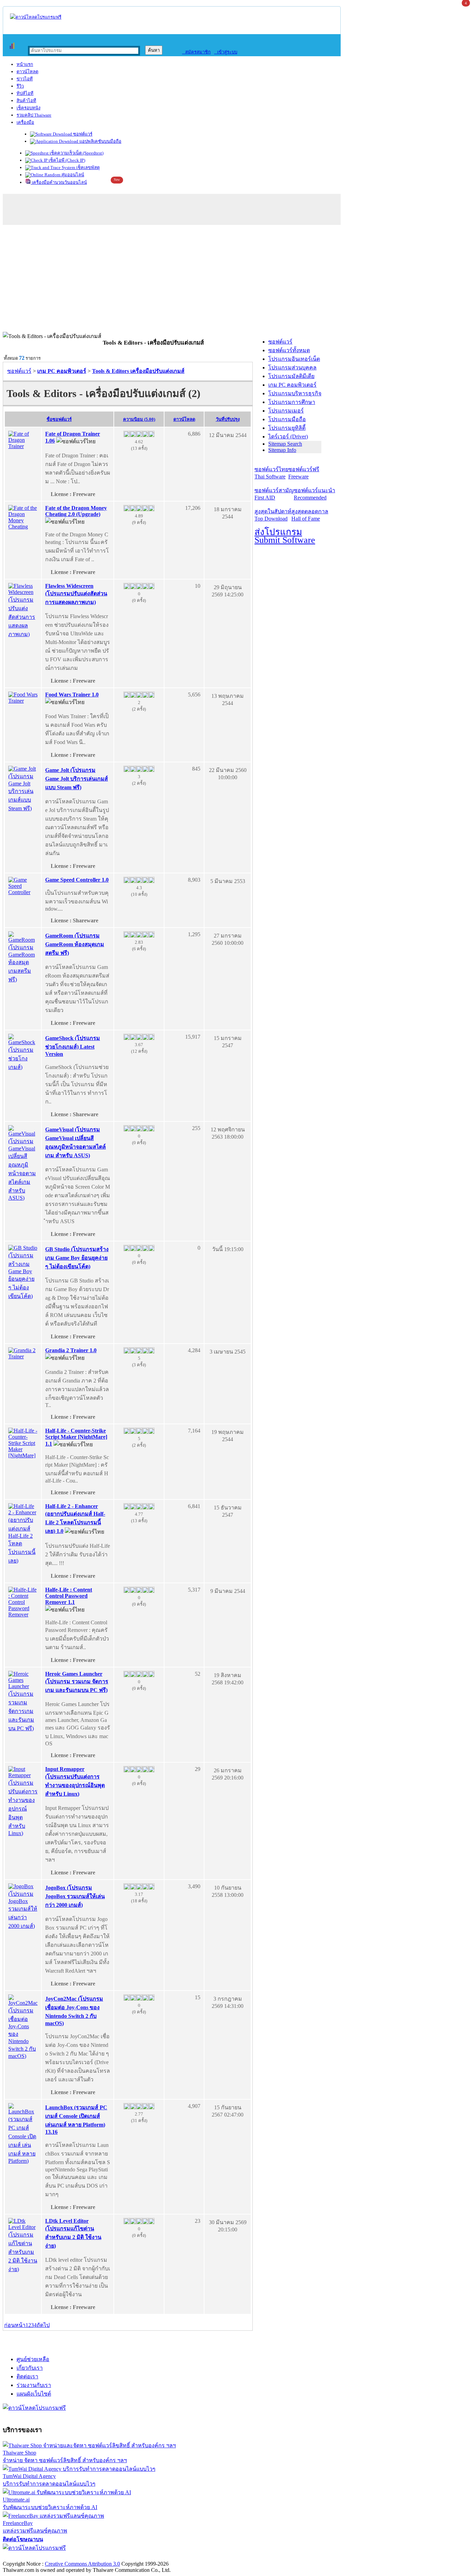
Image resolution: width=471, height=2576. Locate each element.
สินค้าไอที (26, 101)
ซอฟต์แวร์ (82, 134)
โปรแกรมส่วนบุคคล (292, 368)
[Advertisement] (235, 280)
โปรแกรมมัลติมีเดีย (291, 376)
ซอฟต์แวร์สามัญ (274, 494)
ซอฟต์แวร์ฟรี (304, 473)
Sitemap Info (282, 450)
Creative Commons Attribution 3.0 (82, 2564)
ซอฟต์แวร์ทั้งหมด (289, 350)
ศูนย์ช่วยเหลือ (33, 2359)
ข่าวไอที (25, 79)
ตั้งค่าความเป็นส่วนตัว (29, 2557)
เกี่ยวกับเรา (30, 2368)
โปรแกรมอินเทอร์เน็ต (294, 359)
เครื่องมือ (25, 122)
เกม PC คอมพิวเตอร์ (292, 385)
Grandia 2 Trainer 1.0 (71, 1350)
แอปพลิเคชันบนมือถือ (100, 141)
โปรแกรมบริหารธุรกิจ (295, 393)
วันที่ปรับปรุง (228, 419)
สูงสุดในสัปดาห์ (273, 515)
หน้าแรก (25, 64)
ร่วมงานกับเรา (34, 2385)
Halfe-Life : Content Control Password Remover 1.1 (69, 1596)
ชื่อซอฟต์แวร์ (59, 419)
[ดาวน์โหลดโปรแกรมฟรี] (36, 17)
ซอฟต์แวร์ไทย (271, 473)
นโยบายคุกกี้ (142, 2557)
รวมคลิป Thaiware (34, 115)
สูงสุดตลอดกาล (310, 515)
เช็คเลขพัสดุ (87, 167)
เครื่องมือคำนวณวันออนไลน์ (59, 182)
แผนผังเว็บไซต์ (34, 2394)
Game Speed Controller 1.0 (77, 880)
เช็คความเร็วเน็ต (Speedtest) (76, 153)
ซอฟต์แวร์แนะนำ (314, 494)
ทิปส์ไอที (25, 93)
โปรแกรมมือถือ (287, 419)
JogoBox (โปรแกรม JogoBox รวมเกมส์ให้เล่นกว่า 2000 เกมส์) (75, 1896)
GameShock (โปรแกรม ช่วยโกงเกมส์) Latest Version (73, 1046)
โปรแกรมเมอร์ (286, 411)
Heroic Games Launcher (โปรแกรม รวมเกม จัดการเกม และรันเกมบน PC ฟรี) (77, 1682)
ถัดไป (43, 2325)
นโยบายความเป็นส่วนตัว (91, 2557)
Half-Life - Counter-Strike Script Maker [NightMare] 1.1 (76, 1437)
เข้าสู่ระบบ (226, 52)
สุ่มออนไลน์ (72, 175)
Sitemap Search (285, 444)
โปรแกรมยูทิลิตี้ (287, 428)
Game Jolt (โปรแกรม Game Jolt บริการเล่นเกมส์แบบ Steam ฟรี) (77, 779)
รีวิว (20, 86)
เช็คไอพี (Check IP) (66, 160)
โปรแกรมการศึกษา (292, 402)
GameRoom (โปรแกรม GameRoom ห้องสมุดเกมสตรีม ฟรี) (75, 944)
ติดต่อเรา (27, 2376)
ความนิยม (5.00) (139, 419)
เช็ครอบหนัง (28, 108)
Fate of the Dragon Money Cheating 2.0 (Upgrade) (76, 511)
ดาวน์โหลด (27, 72)
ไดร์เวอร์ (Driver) (288, 437)
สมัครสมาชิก (196, 52)
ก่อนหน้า (15, 2325)
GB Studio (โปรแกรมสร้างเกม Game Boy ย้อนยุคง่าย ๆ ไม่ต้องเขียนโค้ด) (77, 1258)
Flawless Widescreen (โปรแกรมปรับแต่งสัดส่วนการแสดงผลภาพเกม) (76, 594)
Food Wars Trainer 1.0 (72, 695)
